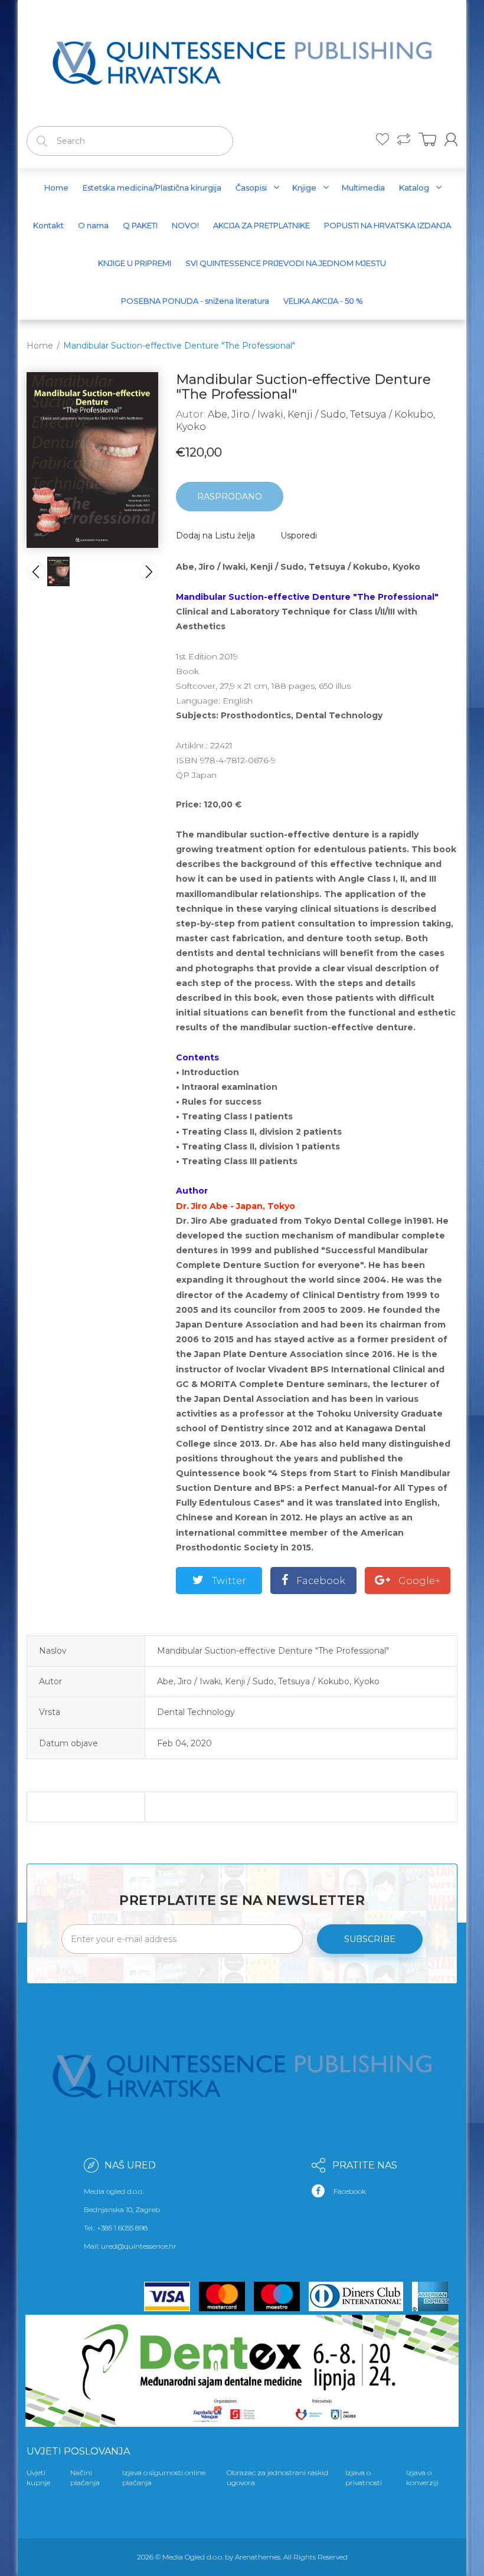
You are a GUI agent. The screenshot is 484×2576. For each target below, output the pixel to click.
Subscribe (370, 1939)
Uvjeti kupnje (38, 2478)
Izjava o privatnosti (364, 2478)
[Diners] (360, 2296)
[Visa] (172, 2296)
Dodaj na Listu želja (215, 535)
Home (40, 346)
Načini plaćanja (85, 2478)
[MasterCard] (226, 2296)
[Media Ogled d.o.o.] (242, 61)
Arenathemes (258, 2557)
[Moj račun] (451, 139)
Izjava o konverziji (422, 2478)
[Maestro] (281, 2296)
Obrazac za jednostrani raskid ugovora (277, 2478)
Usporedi (299, 535)
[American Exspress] (435, 2296)
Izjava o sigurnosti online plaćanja (164, 2478)
